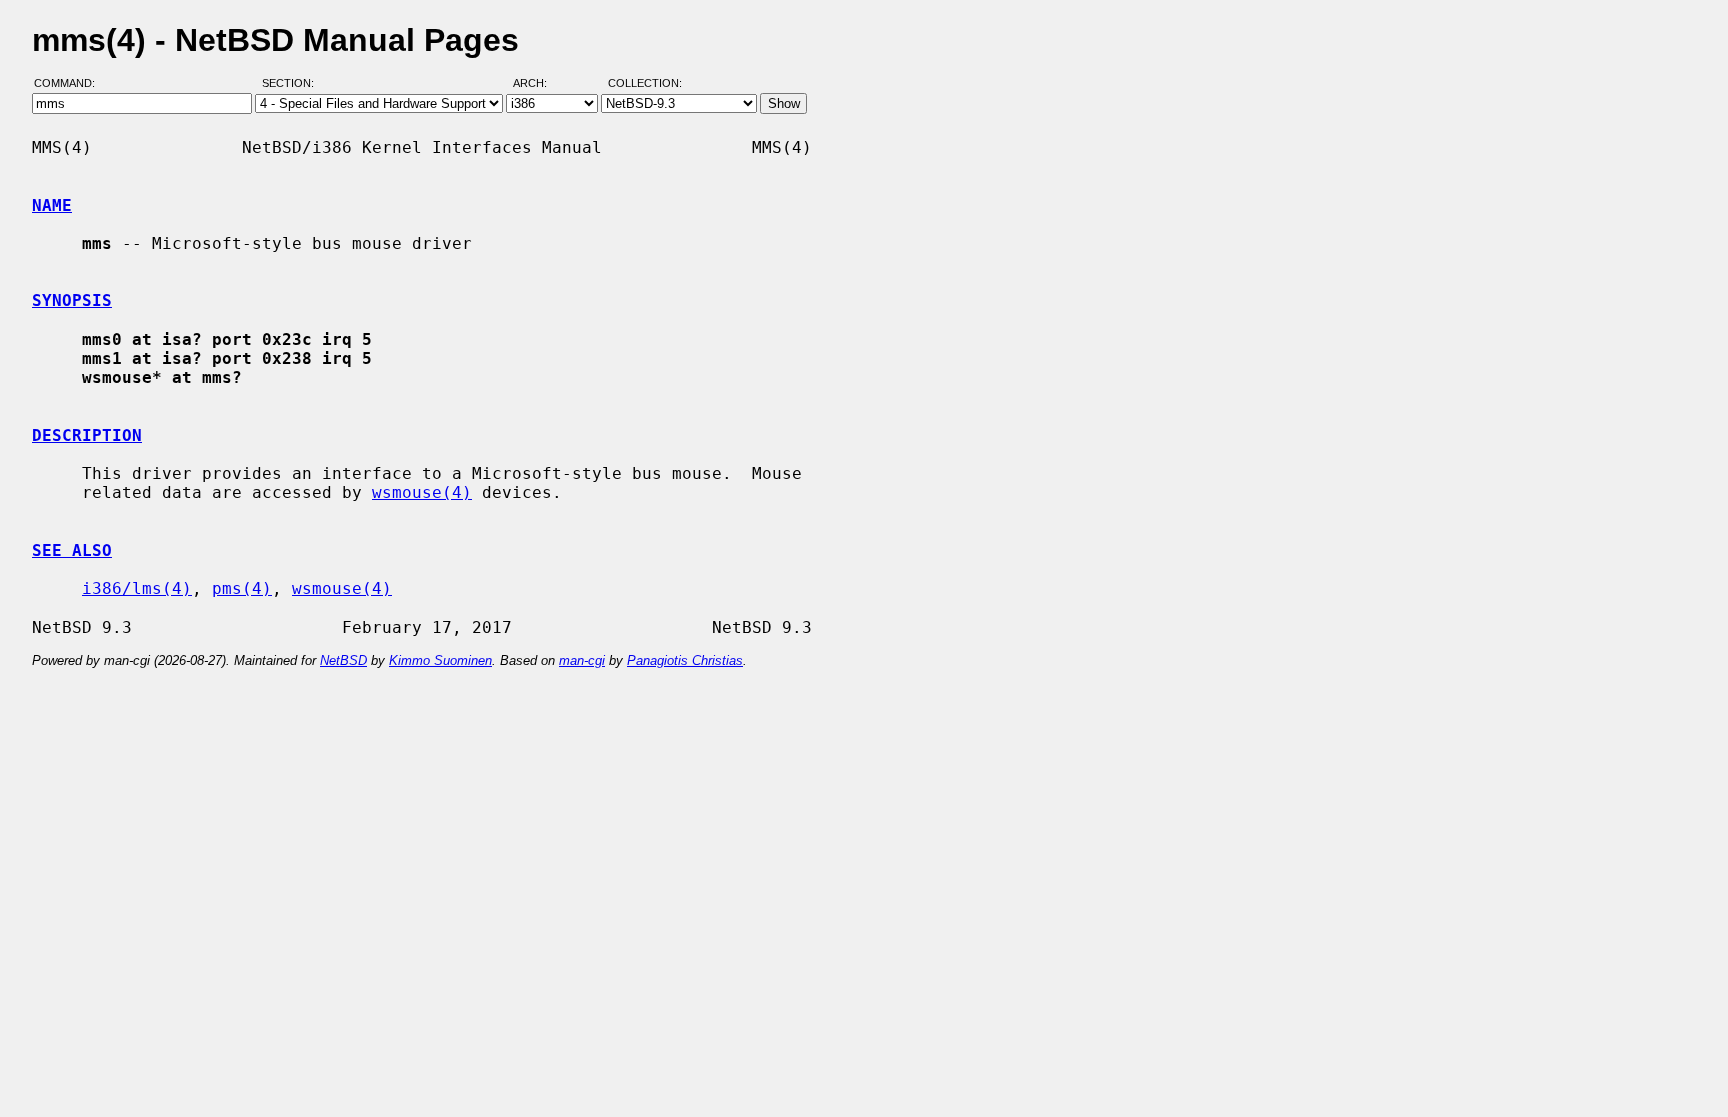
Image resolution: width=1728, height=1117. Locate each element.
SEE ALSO (72, 550)
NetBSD (343, 660)
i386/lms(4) (137, 588)
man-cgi (582, 660)
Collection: (645, 83)
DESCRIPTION (87, 435)
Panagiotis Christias (685, 660)
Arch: (539, 83)
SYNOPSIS (72, 300)
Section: (292, 83)
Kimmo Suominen (440, 660)
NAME (52, 205)
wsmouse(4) (422, 492)
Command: (70, 83)
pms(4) (242, 588)
